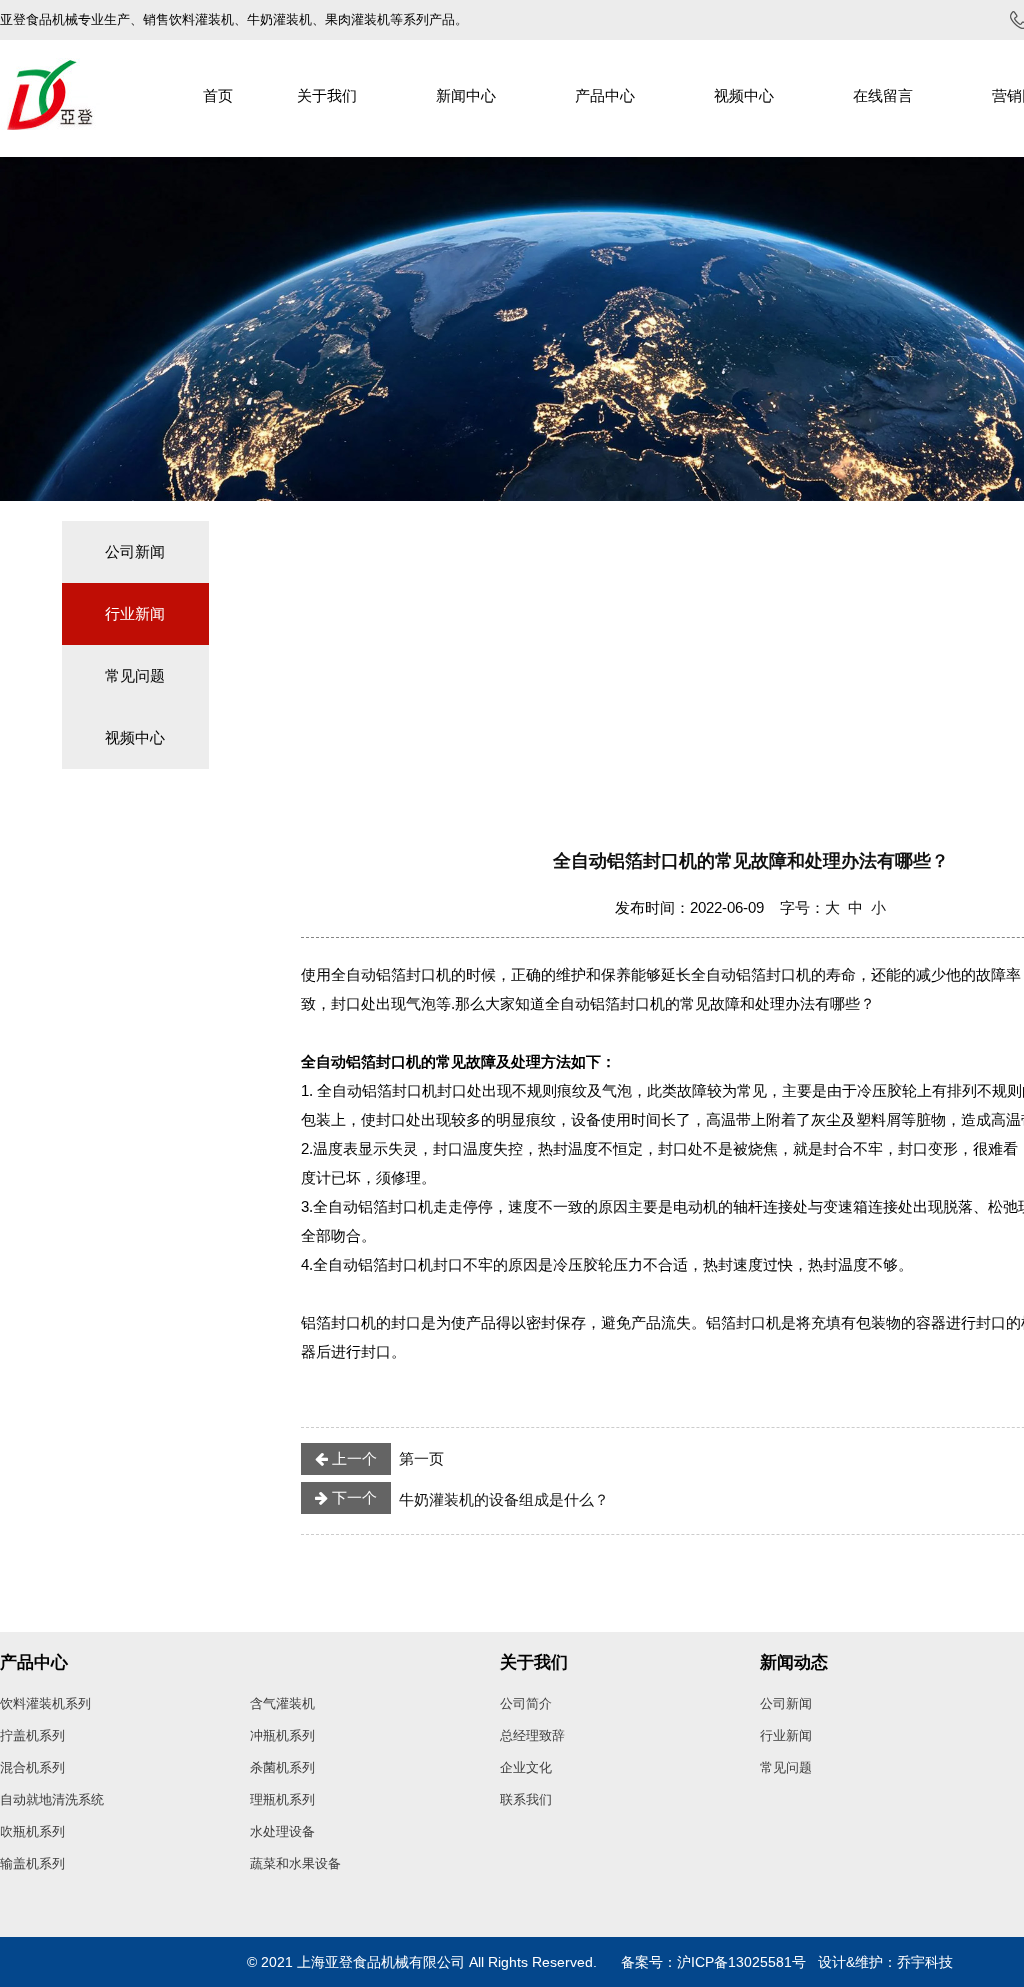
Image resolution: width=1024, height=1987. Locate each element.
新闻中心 (466, 95)
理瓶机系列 (282, 1799)
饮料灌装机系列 (45, 1703)
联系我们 (526, 1799)
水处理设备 (282, 1831)
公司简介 (526, 1703)
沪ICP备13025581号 (741, 1962)
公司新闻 (135, 551)
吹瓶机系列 (32, 1831)
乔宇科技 (925, 1962)
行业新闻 (135, 613)
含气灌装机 (282, 1703)
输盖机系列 (32, 1863)
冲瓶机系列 (282, 1735)
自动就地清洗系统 (52, 1799)
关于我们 (327, 95)
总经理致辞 (532, 1735)
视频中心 (744, 95)
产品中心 (605, 95)
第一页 (386, 1458)
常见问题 (135, 675)
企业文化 (526, 1767)
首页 (218, 95)
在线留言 (883, 95)
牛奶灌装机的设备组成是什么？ (468, 1498)
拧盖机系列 (32, 1735)
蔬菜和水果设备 (295, 1863)
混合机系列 (32, 1767)
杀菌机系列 (282, 1767)
